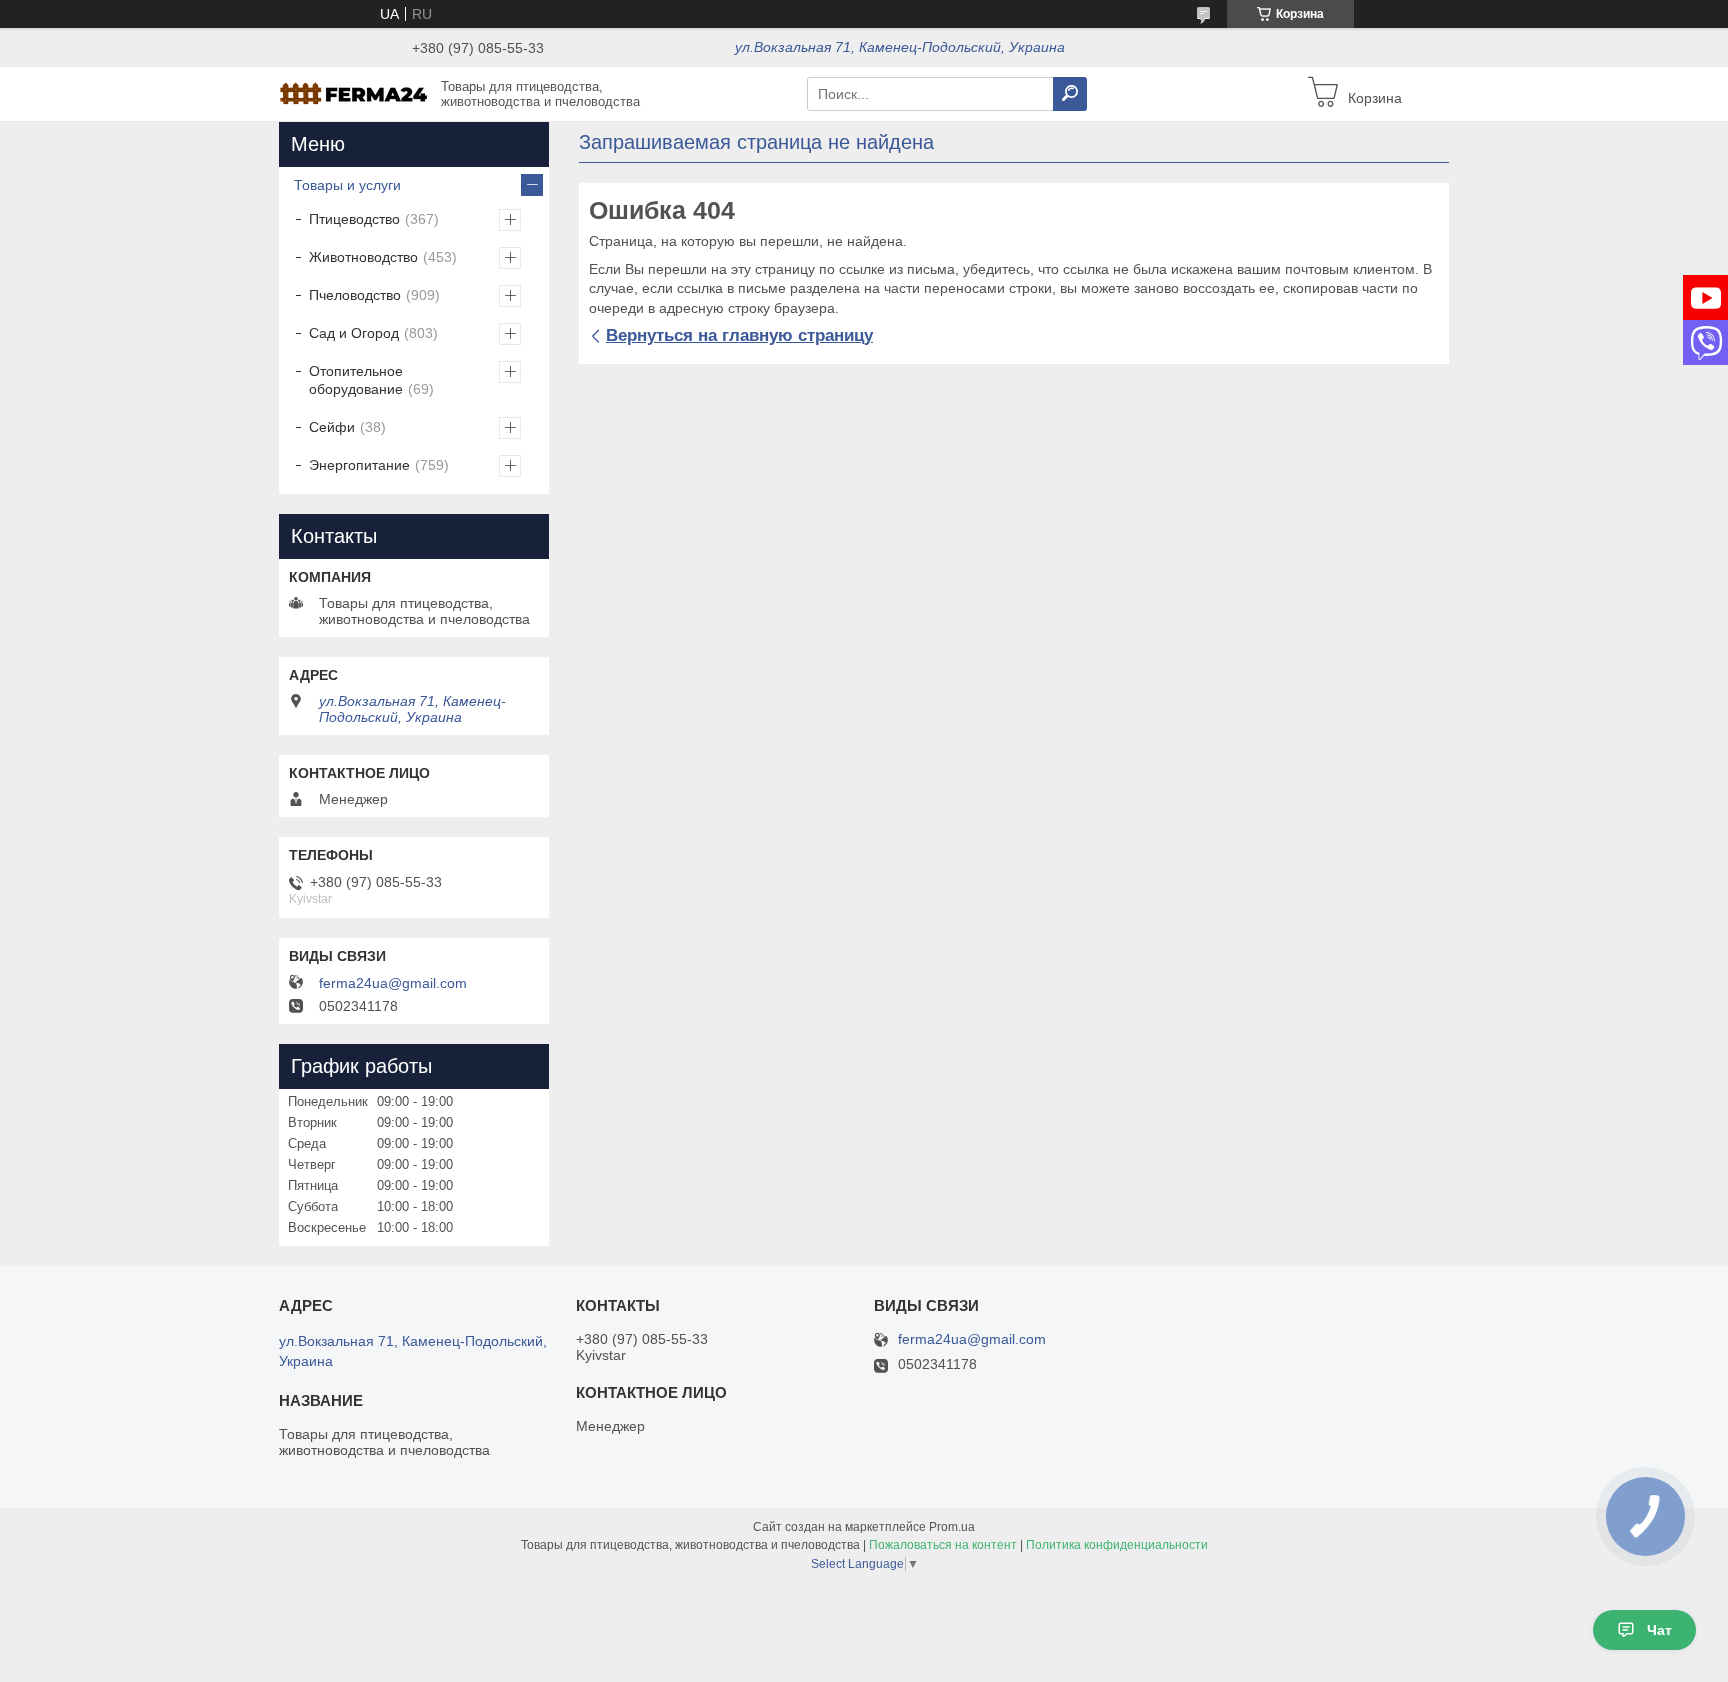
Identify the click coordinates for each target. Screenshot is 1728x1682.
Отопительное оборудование (356, 380)
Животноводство (363, 257)
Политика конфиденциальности (1117, 1545)
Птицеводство (354, 219)
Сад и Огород (354, 333)
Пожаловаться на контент (943, 1545)
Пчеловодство (355, 295)
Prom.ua (952, 1527)
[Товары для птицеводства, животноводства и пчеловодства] (354, 93)
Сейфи (332, 427)
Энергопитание (359, 465)
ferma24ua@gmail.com (393, 983)
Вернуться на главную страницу (739, 335)
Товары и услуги (347, 185)
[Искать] (1070, 94)
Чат (1659, 1630)
